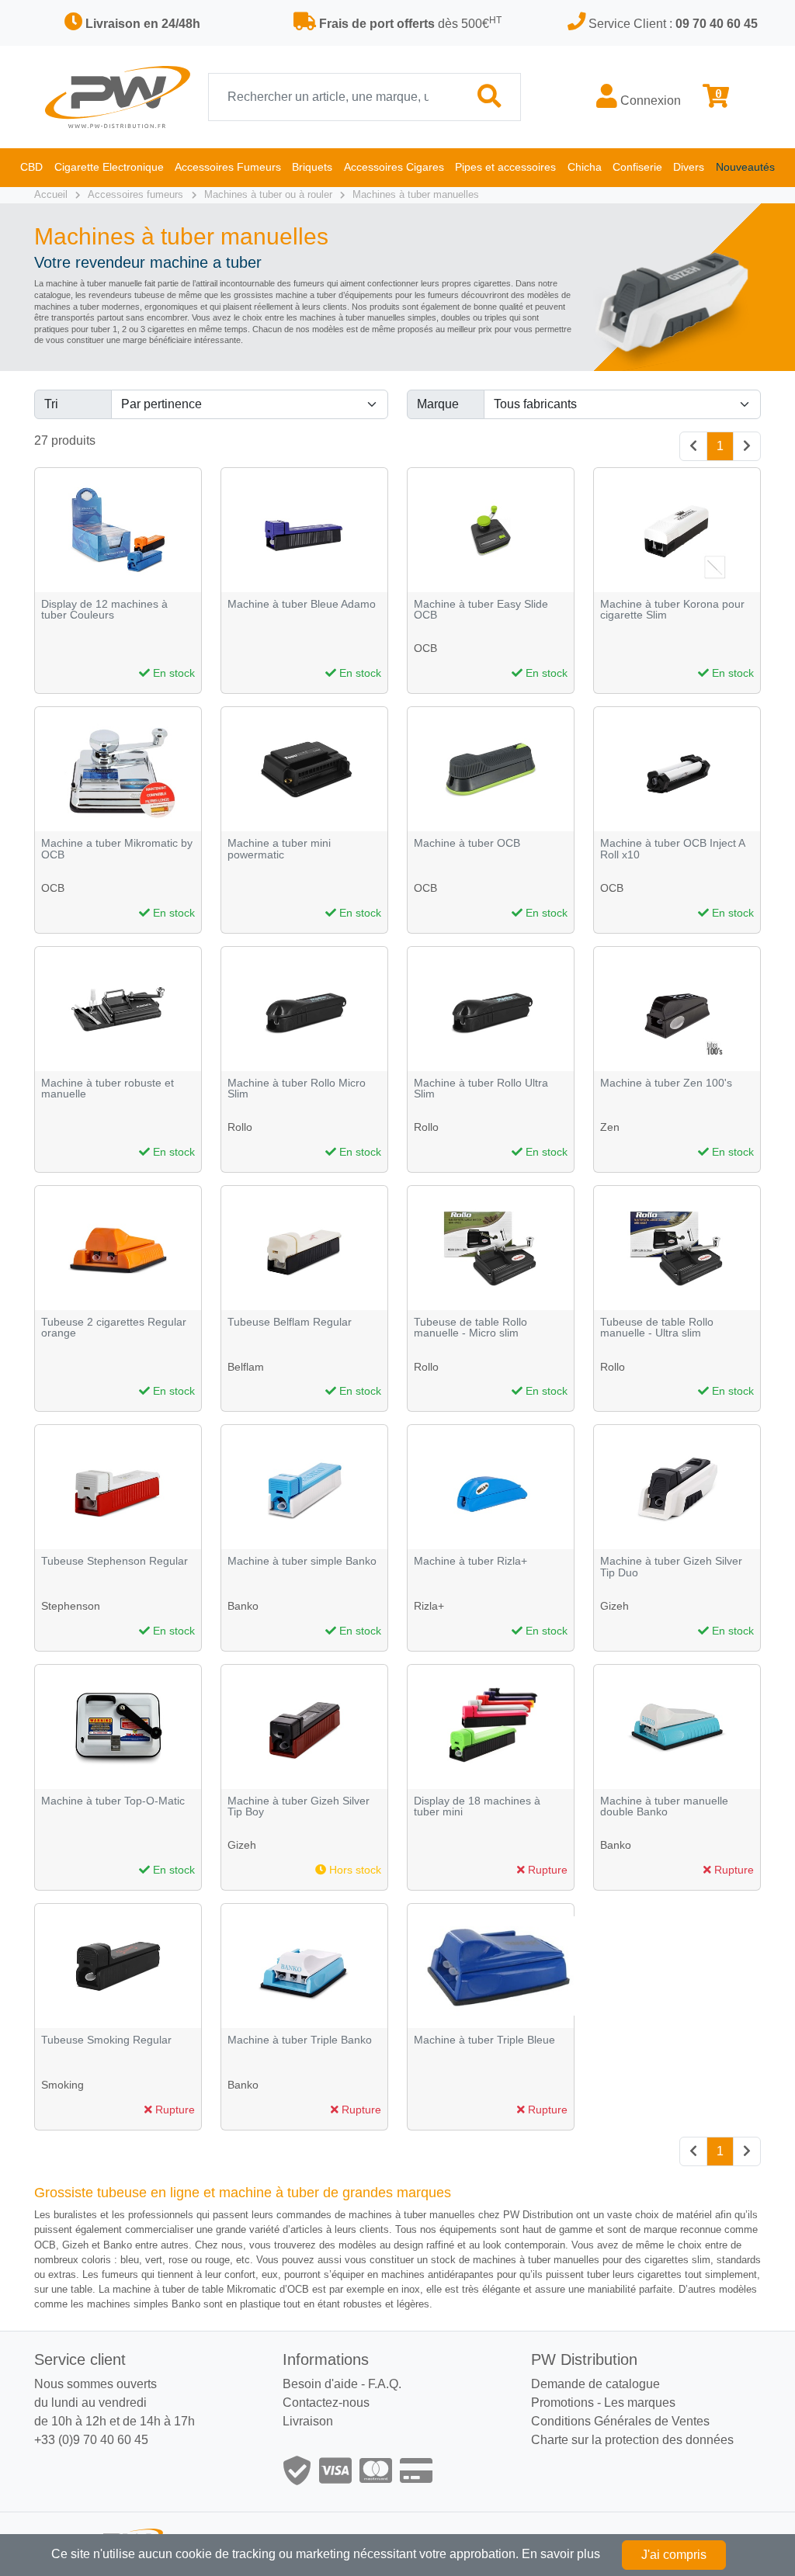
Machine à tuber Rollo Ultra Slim (481, 1089)
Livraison (308, 2421)
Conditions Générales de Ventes (620, 2421)
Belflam (246, 1367)
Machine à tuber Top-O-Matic (113, 1801)
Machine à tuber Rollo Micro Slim (297, 1089)
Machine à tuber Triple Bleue (484, 2040)
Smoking (62, 2085)
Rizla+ (429, 1606)
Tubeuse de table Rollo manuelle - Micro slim (470, 1328)
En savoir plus (561, 2554)
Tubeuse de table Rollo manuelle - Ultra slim (657, 1328)
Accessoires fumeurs (135, 194)
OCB (425, 648)
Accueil (51, 194)
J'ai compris (674, 2555)
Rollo (240, 1127)
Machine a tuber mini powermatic (279, 849)
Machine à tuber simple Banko (302, 1561)
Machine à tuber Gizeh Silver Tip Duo (671, 1567)
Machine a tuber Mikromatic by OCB (117, 849)
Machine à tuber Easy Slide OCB (481, 610)
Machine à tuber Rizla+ (470, 1561)
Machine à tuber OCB (467, 843)
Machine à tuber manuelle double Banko (664, 1806)
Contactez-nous (326, 2403)
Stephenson (71, 1606)
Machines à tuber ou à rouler (268, 194)
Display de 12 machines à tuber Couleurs (104, 610)
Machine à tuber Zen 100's (666, 1083)
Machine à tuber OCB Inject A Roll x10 (672, 849)
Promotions (562, 2403)
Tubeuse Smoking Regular (106, 2040)
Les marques (640, 2403)
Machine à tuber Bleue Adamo (302, 604)
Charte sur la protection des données (632, 2440)
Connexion (649, 101)
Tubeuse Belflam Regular (290, 1322)
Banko (243, 1606)
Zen (610, 1127)
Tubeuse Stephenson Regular (115, 1561)
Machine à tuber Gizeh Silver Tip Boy (299, 1806)
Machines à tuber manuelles (416, 194)
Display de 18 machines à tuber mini (477, 1806)
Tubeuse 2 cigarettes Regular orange (114, 1328)
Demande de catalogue (595, 2384)
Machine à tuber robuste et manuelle (108, 1089)
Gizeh (614, 1606)
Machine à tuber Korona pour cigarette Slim (672, 610)
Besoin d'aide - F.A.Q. (342, 2384)
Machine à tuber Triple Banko (300, 2040)
